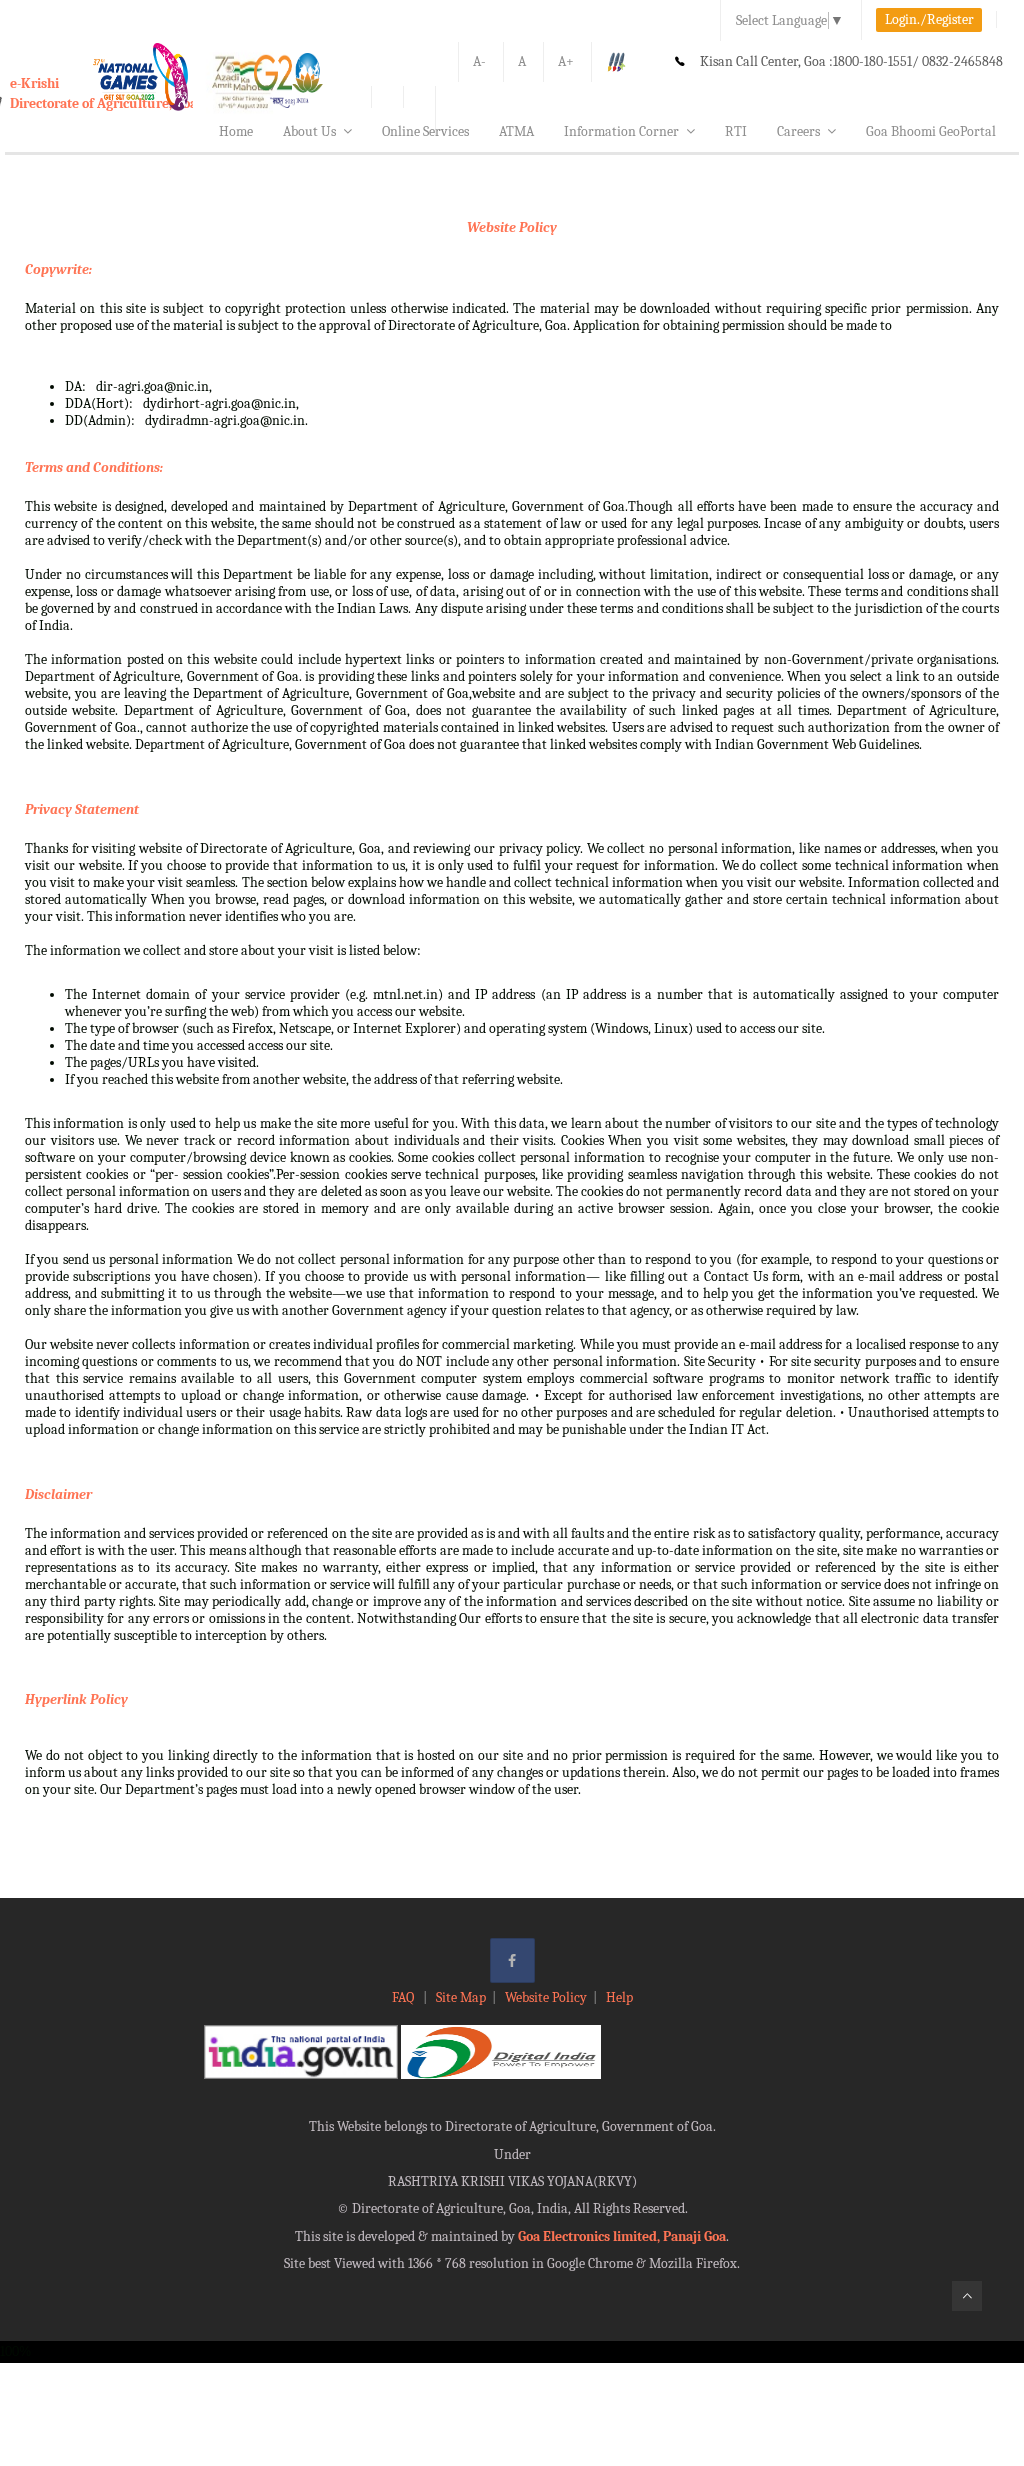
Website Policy (512, 227)
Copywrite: (58, 269)
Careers (798, 131)
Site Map (461, 1997)
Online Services (425, 131)
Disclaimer (58, 1494)
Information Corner (621, 131)
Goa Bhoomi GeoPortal (931, 131)
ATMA (516, 131)
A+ (566, 61)
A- (479, 61)
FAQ (404, 1997)
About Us (309, 131)
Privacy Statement (82, 809)
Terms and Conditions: (94, 467)
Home (236, 131)
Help (619, 1997)
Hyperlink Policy (76, 1699)
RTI (736, 131)
